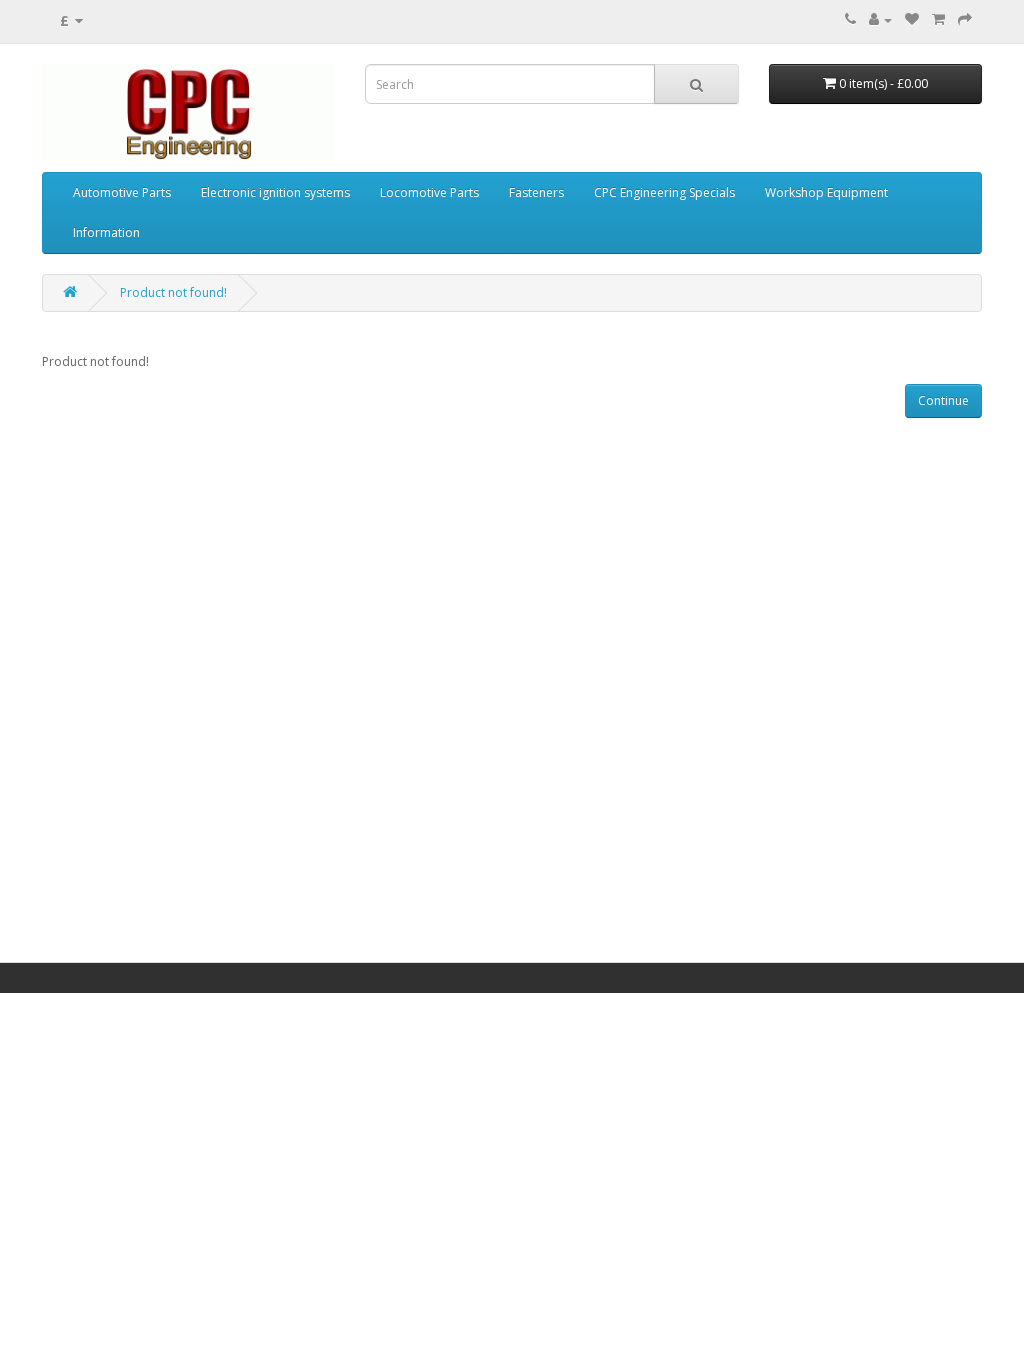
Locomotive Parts (429, 192)
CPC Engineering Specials (664, 192)
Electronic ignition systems (275, 192)
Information (106, 232)
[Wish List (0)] (912, 19)
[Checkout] (965, 19)
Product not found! (173, 292)
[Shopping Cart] (938, 19)
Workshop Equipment (826, 192)
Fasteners (536, 192)
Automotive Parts (122, 192)
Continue (943, 400)
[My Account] (880, 19)
